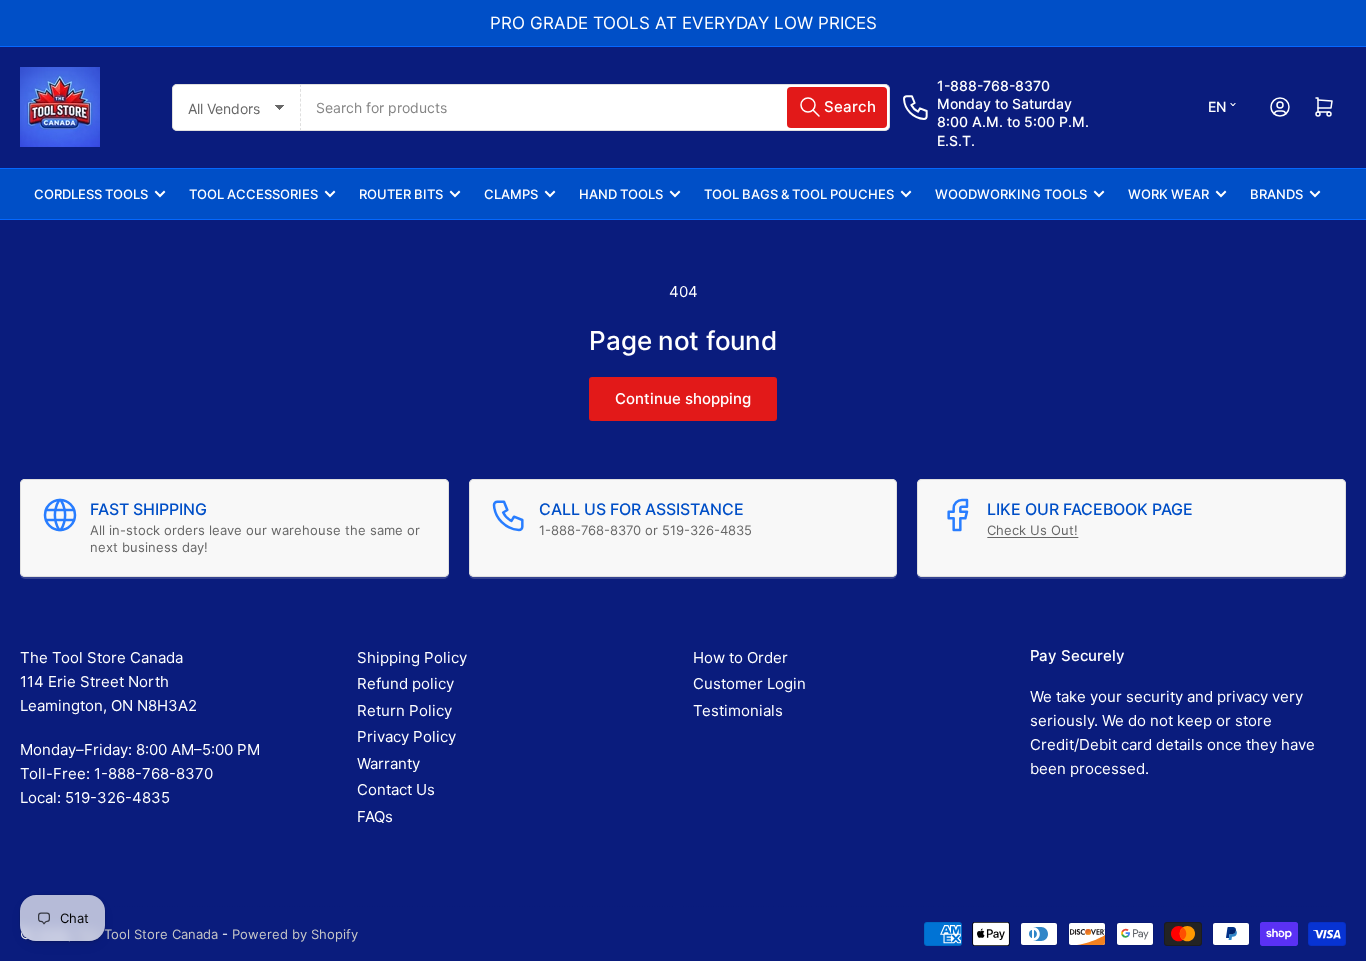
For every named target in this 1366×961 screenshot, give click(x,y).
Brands (1276, 194)
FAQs (375, 816)
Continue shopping (683, 398)
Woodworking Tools (1011, 194)
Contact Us (396, 789)
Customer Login (749, 683)
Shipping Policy (412, 657)
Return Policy (404, 710)
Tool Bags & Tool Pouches (799, 194)
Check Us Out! (1032, 530)
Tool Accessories (253, 194)
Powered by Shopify (295, 934)
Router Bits (401, 194)
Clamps (511, 194)
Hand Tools (621, 194)
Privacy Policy (406, 736)
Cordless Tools (91, 194)
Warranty (388, 763)
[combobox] (595, 107)
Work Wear (1168, 194)
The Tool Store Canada (147, 934)
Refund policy (405, 683)
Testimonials (738, 710)
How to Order (740, 657)
